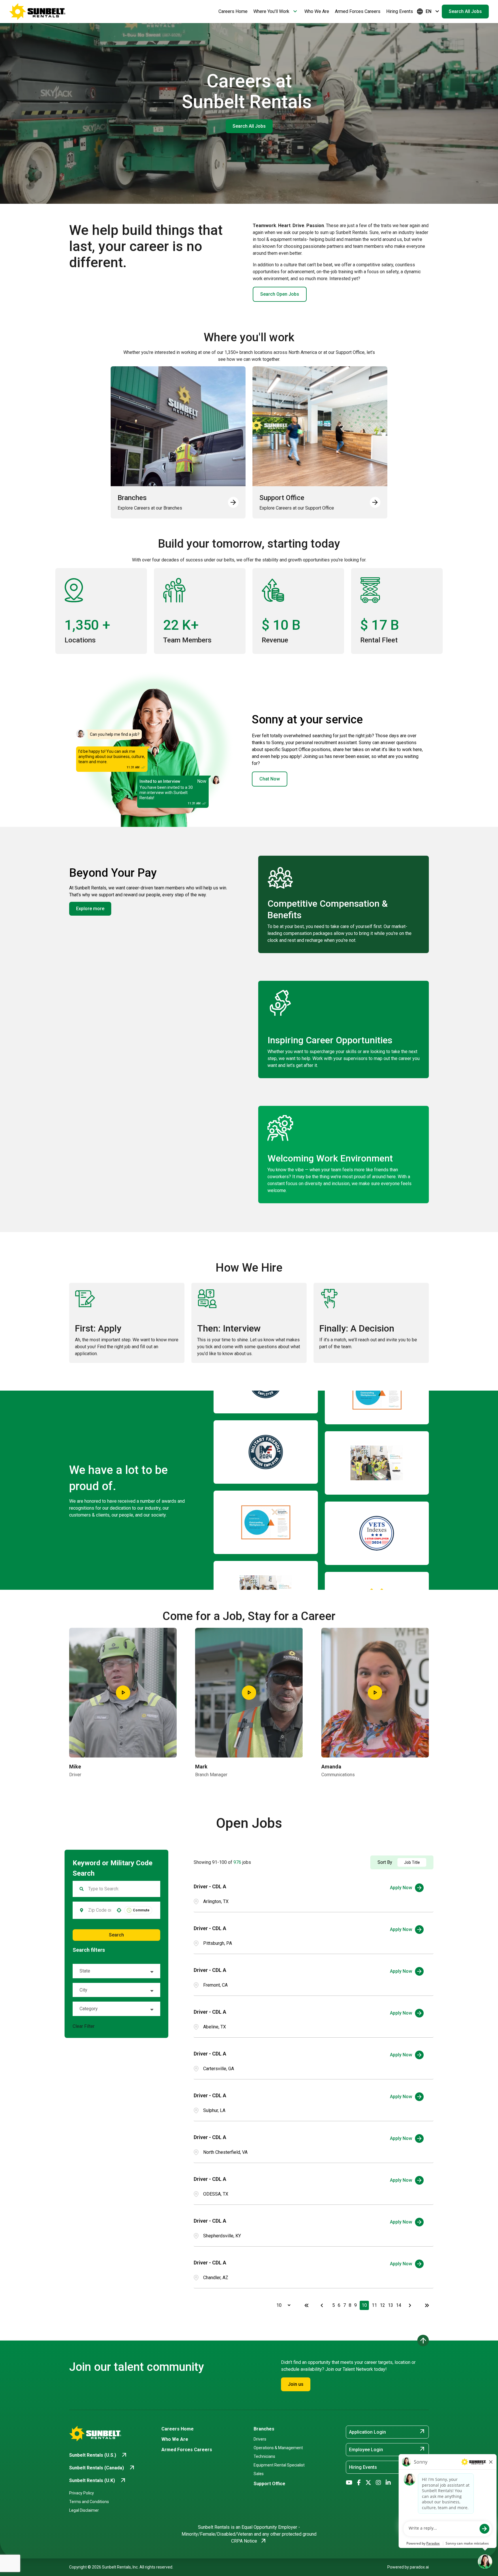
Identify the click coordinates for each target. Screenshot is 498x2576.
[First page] (307, 2305)
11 (374, 2305)
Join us (296, 2384)
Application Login (387, 2432)
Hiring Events (400, 11)
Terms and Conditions (89, 2502)
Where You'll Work (276, 12)
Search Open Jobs (280, 294)
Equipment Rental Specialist (279, 2465)
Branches (264, 2429)
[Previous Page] (323, 2305)
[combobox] (100, 1910)
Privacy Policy (82, 2493)
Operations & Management (278, 2448)
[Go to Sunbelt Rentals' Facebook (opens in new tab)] (359, 2483)
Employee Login (387, 2449)
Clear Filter (84, 2026)
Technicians (264, 2456)
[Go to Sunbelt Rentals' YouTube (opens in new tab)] (349, 2483)
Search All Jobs (465, 11)
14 (399, 2305)
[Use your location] (119, 1910)
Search (116, 1935)
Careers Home (233, 11)
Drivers (260, 2439)
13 (391, 2305)
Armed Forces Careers (358, 11)
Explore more (90, 909)
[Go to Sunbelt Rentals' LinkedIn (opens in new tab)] (388, 2483)
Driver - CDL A (210, 1886)
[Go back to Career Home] (37, 12)
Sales (259, 2474)
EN (429, 12)
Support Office (269, 2484)
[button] (116, 1971)
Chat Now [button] (270, 779)
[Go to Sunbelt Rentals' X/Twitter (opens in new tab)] (368, 2483)
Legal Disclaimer (84, 2510)
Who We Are (317, 11)
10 (364, 2305)
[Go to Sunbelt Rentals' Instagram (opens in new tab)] (378, 2483)
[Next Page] (411, 2305)
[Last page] (427, 2305)
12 (382, 2305)
